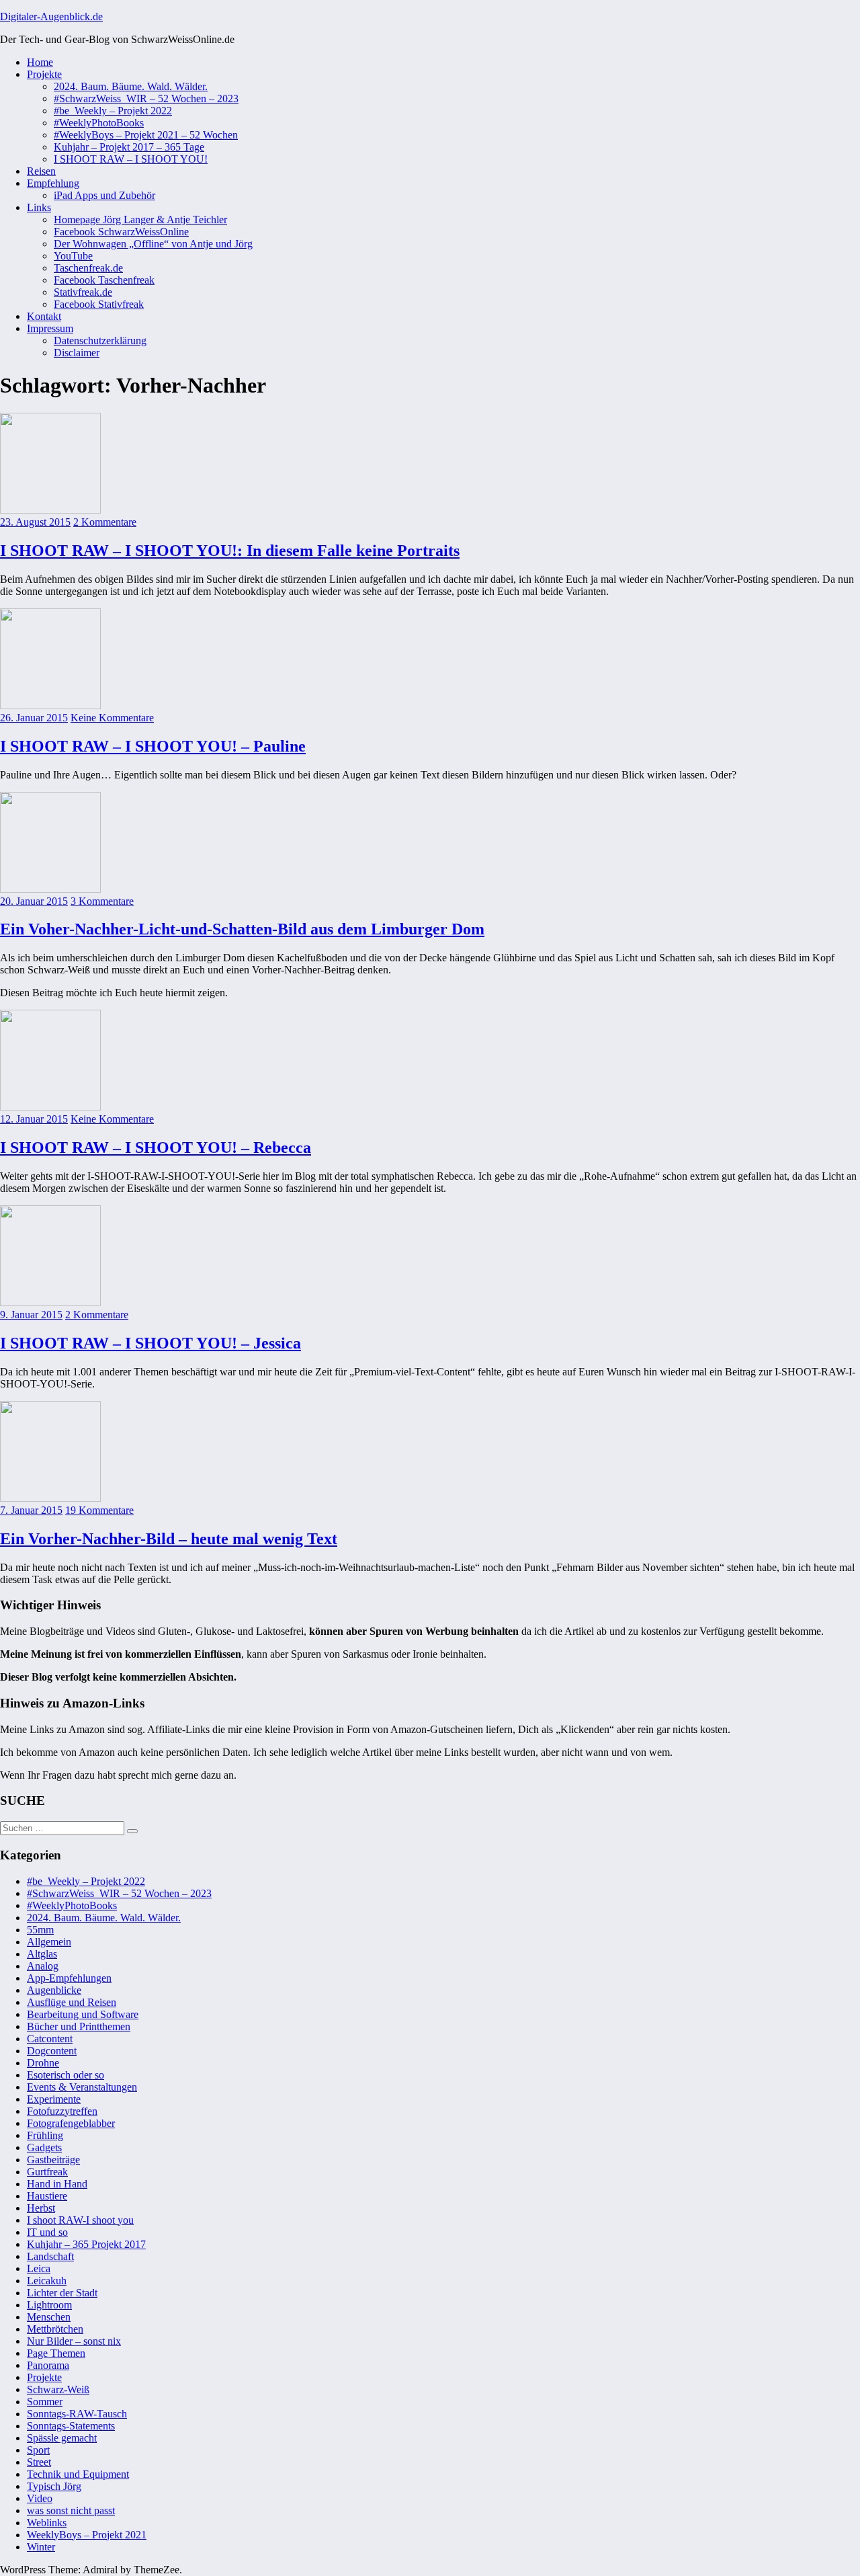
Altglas (42, 1954)
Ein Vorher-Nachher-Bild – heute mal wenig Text (169, 1539)
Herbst (41, 2208)
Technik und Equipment (78, 2474)
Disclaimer (77, 353)
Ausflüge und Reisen (72, 2002)
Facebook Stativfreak (99, 304)
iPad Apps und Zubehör (104, 195)
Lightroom (49, 2305)
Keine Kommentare (112, 718)
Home (40, 62)
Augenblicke (54, 1990)
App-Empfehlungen (69, 1978)
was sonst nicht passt (71, 2510)
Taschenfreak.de (88, 268)
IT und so (47, 2232)
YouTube (73, 256)
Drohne (43, 2063)
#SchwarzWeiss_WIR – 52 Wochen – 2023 (146, 98)
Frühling (45, 2135)
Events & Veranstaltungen (82, 2087)
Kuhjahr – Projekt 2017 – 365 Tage (129, 147)
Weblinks (47, 2523)
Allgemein (49, 1942)
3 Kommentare (102, 901)
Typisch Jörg (54, 2486)
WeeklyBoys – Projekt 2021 (87, 2535)
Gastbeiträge (53, 2160)
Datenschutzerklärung (100, 340)
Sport (38, 2450)
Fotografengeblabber (71, 2123)
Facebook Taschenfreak (104, 280)
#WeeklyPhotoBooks (99, 123)
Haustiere (47, 2196)
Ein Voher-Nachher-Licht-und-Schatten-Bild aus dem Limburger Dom (242, 929)
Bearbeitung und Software (83, 2014)
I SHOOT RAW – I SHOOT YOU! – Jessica (150, 1343)
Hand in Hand (57, 2184)
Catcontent (50, 2039)
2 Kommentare (105, 522)
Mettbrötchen (55, 2329)
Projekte (44, 74)
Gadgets (44, 2147)
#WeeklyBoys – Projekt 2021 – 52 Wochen (146, 135)
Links (39, 207)
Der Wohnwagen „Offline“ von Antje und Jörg (153, 244)
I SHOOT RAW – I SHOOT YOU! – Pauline (153, 746)
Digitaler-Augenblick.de (51, 16)
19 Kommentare (99, 1510)
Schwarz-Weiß (58, 2389)
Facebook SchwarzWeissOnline (121, 232)
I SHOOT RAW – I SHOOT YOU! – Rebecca (156, 1148)
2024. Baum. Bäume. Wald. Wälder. (131, 86)
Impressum (50, 328)
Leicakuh (47, 2281)
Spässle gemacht (62, 2438)
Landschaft (50, 2256)
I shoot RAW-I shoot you (80, 2220)
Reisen (41, 171)
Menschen (49, 2317)
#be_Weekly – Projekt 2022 (113, 111)
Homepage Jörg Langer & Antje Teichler (140, 219)
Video (40, 2498)
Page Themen (56, 2353)
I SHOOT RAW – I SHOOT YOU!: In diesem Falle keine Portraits (230, 551)
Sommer (45, 2402)
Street (39, 2462)
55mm (40, 1930)
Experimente (54, 2099)
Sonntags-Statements (71, 2426)
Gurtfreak (47, 2172)
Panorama (48, 2365)
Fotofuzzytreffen (62, 2111)
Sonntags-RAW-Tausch (77, 2414)
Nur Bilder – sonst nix (74, 2341)
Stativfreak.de (83, 292)
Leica (39, 2268)
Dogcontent (52, 2051)
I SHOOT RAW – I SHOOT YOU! (131, 159)
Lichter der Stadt (62, 2293)
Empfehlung (53, 183)
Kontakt (44, 316)
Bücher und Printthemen (79, 2026)
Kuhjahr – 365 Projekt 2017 (86, 2244)
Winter (41, 2547)
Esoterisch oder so (66, 2075)
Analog (43, 1966)
